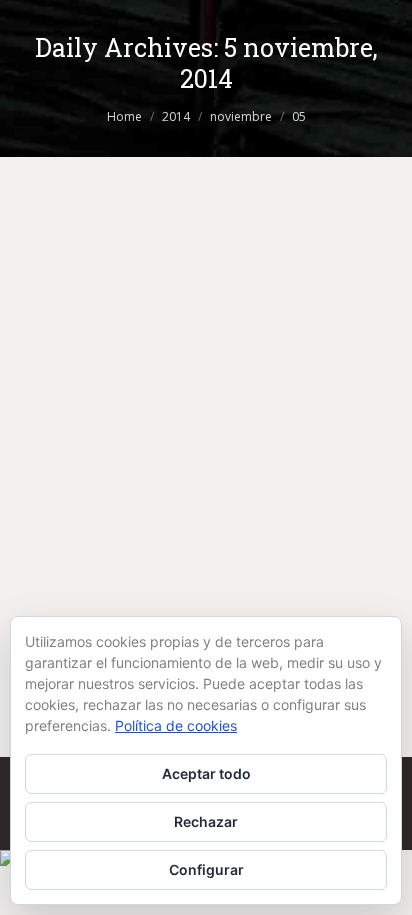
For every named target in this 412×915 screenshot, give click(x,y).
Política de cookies (176, 725)
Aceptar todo (206, 773)
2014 (176, 116)
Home (124, 116)
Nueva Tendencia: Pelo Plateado (195, 444)
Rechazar (206, 821)
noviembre (241, 116)
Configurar (206, 869)
